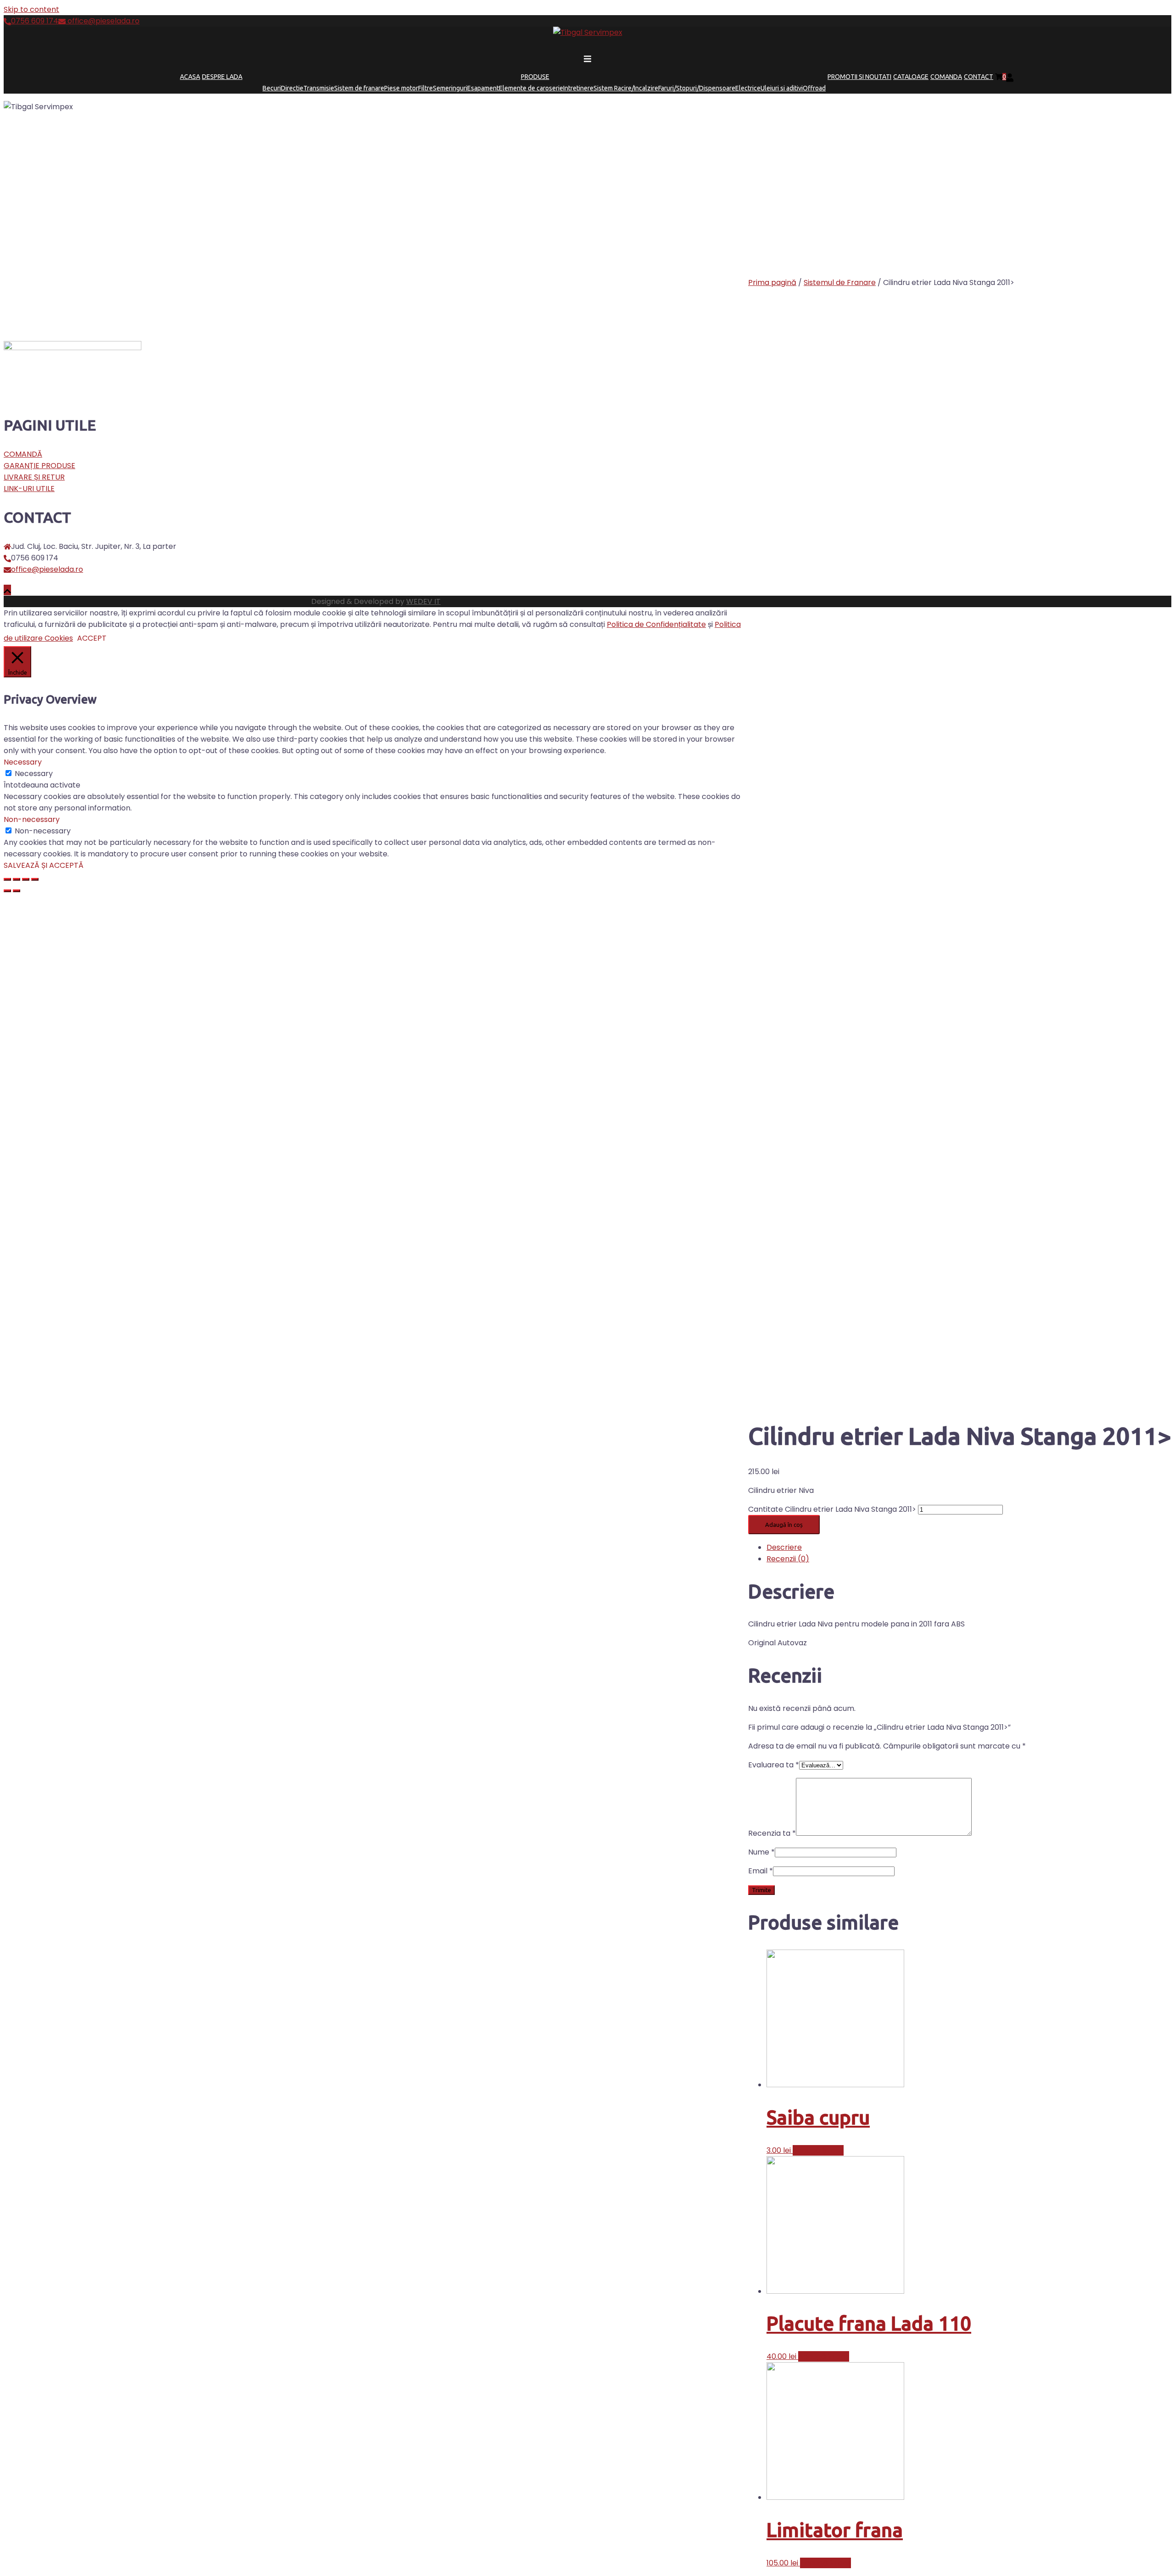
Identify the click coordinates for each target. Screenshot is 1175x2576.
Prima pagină (772, 282)
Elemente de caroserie (531, 88)
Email (761, 1871)
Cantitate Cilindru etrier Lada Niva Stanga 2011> (832, 1509)
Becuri (272, 88)
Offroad (814, 88)
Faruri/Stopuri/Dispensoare (697, 88)
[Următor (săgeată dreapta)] (17, 891)
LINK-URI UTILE (29, 489)
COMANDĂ (23, 454)
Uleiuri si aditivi (782, 88)
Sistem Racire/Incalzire (626, 88)
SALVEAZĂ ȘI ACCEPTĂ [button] (44, 865)
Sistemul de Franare (840, 282)
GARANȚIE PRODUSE (39, 466)
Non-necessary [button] (32, 819)
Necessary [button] (23, 762)
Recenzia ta (772, 1833)
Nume (761, 1852)
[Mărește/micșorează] (35, 879)
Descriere (784, 1547)
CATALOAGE (911, 77)
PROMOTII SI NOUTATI (859, 77)
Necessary (34, 774)
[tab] (969, 1547)
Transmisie (319, 88)
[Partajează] (17, 879)
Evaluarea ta (774, 1765)
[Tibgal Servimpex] (588, 32)
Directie (292, 88)
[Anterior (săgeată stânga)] (7, 891)
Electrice (748, 88)
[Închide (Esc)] (7, 879)
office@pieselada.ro (103, 21)
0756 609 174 (35, 21)
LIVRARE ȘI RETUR (34, 477)
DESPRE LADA (222, 77)
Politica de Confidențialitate (656, 624)
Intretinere (578, 88)
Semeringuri (450, 88)
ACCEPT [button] (92, 638)
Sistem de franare (359, 88)
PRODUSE (535, 77)
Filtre (425, 88)
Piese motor (401, 88)
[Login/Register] (1010, 77)
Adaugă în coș (784, 1525)
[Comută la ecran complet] (26, 879)
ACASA (190, 77)
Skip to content (31, 9)
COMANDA (946, 77)
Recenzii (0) (788, 1559)
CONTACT (979, 77)
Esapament (483, 88)
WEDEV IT (423, 601)
